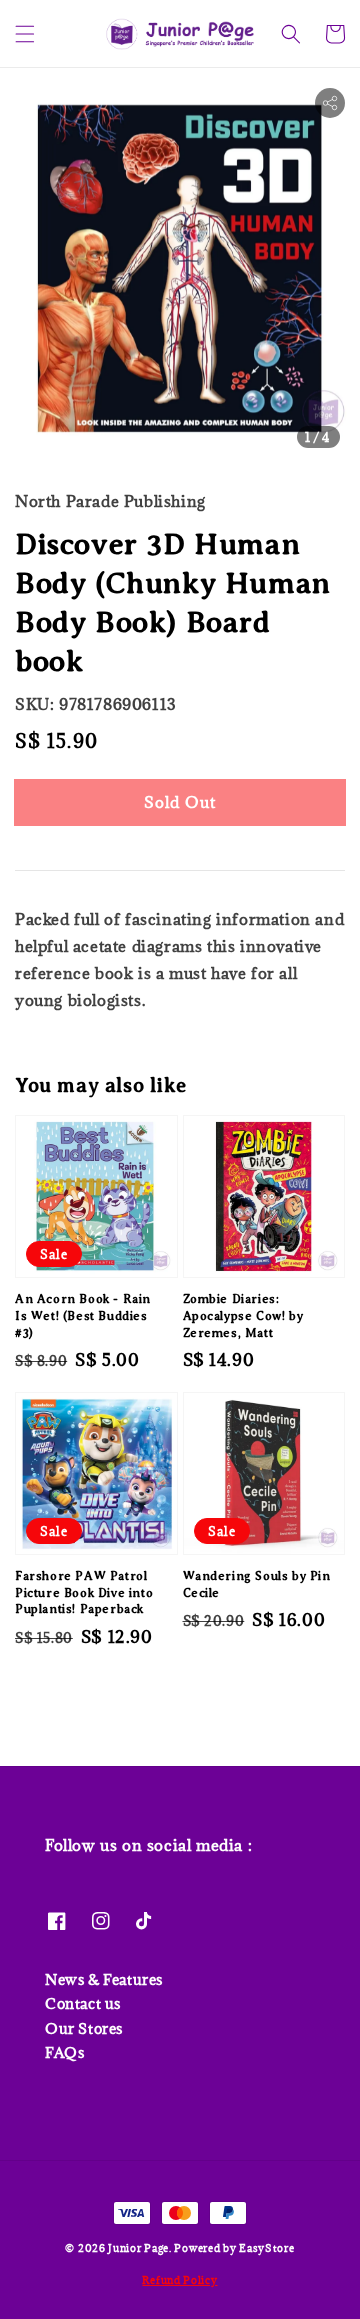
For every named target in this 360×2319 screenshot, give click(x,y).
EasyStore (266, 2248)
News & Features (104, 1979)
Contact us (83, 2003)
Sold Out (180, 802)
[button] (25, 34)
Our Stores (84, 2028)
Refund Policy (179, 2280)
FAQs (64, 2052)
